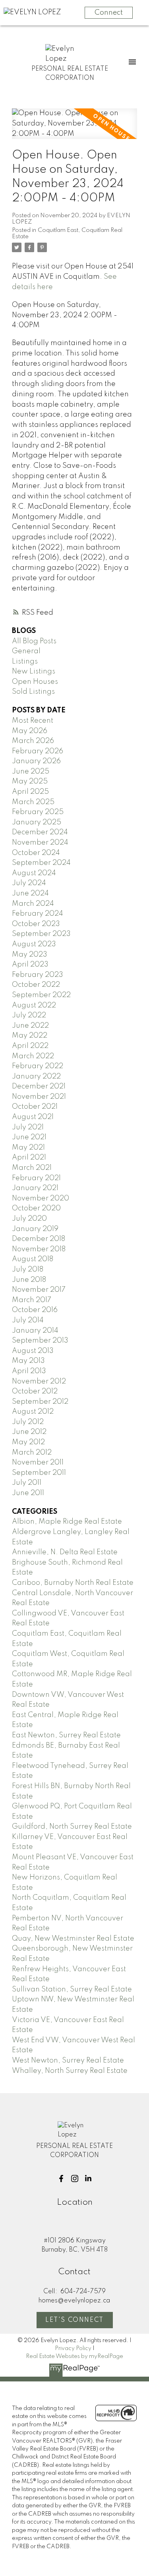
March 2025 (33, 802)
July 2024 (29, 883)
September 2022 (41, 995)
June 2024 (30, 893)
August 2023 (34, 944)
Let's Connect (74, 2320)
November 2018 (39, 1249)
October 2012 (35, 1391)
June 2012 (29, 1432)
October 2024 (36, 853)
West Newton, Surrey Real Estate (68, 2061)
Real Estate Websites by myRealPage (74, 2356)
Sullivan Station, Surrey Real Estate (72, 1989)
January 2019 (35, 1229)
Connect (109, 13)
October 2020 (36, 1208)
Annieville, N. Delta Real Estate (65, 1552)
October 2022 (36, 985)
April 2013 (29, 1371)
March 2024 (33, 904)
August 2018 (33, 1259)
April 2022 (30, 1046)
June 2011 (28, 1493)
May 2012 (28, 1442)
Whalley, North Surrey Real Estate (70, 2071)
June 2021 (29, 1137)
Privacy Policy (73, 2348)
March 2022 (33, 1056)
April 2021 (29, 1158)
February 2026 (38, 751)
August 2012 (33, 1412)
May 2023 (30, 955)
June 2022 (30, 1026)
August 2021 (33, 1117)
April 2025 (30, 792)
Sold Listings (33, 692)
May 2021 (28, 1148)
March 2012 (32, 1453)
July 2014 (28, 1320)
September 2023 (41, 934)
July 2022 (29, 1015)
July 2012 (28, 1422)
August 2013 (33, 1351)
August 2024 (34, 873)
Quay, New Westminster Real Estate (73, 1939)
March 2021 (32, 1168)
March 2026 (33, 741)
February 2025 (38, 812)
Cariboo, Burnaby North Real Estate (73, 1583)
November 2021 (39, 1097)
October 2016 (35, 1310)
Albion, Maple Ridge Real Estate (67, 1522)
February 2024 (38, 914)
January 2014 (35, 1331)
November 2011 (38, 1463)
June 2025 (31, 772)
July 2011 (27, 1483)
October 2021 (35, 1107)
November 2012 (39, 1382)
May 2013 (28, 1361)
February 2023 (38, 975)
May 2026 (30, 731)
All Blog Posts (34, 641)
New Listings (34, 671)
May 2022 (30, 1036)
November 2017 (39, 1290)
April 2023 (30, 965)
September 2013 (40, 1341)
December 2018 (39, 1239)
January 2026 (36, 761)
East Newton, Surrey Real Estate (66, 1735)
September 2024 (41, 863)
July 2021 (28, 1127)
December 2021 (39, 1086)
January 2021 (35, 1188)
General (26, 651)
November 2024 (40, 843)
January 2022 (36, 1077)
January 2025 (37, 822)
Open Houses (35, 682)
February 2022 (38, 1066)
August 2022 (34, 1005)
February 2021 (36, 1178)
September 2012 (40, 1402)
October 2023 (36, 924)
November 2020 (41, 1198)
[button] (61, 2179)
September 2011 (39, 1473)
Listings (25, 662)
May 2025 (30, 781)
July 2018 (28, 1270)
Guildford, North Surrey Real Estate (72, 1827)
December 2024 (40, 832)
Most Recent (33, 721)
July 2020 (29, 1219)
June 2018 (29, 1280)
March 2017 (32, 1300)
